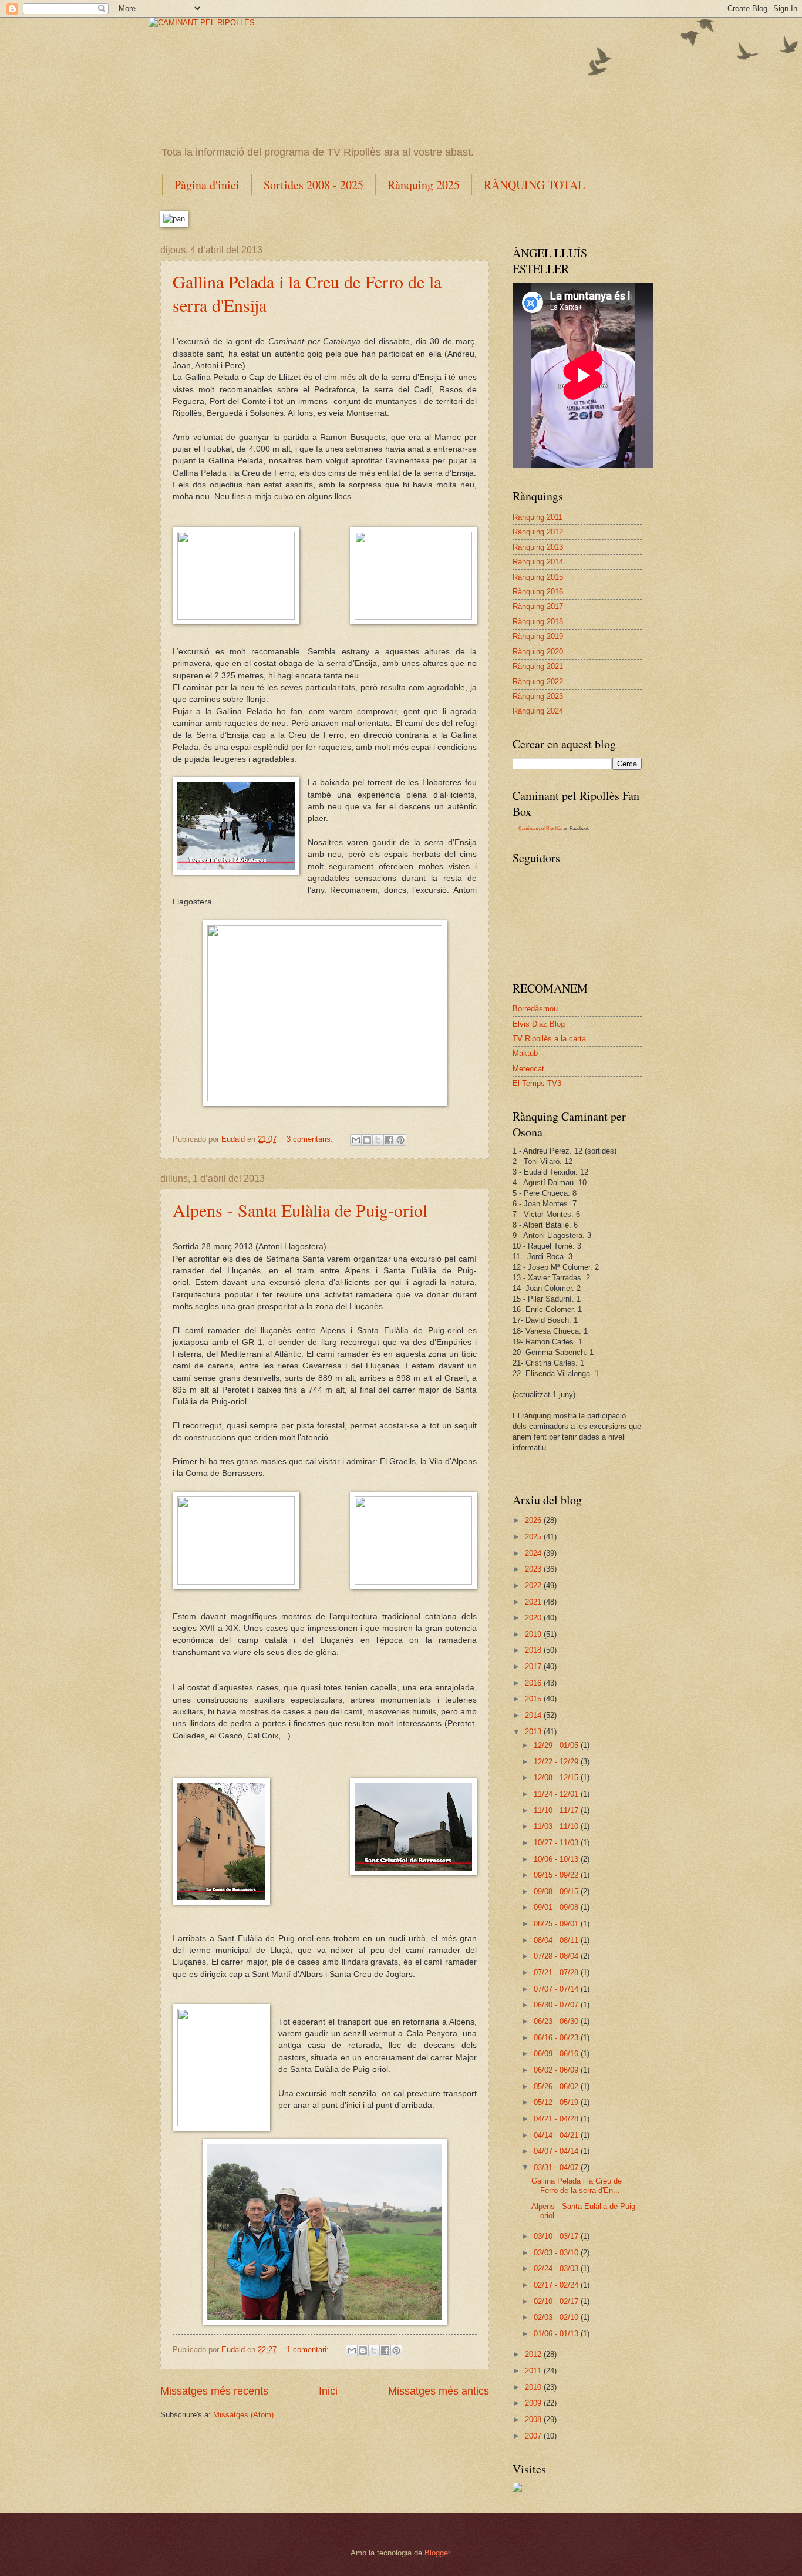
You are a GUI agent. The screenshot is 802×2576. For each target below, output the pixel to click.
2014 (534, 1715)
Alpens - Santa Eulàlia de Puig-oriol (300, 1210)
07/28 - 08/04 (557, 1956)
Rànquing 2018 (538, 622)
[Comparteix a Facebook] (389, 1140)
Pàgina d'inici (207, 185)
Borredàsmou (535, 1009)
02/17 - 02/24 (557, 2285)
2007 (534, 2436)
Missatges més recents (214, 2391)
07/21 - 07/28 (557, 1973)
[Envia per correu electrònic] (356, 1140)
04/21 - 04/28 (557, 2119)
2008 (534, 2419)
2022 (534, 1585)
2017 (534, 1667)
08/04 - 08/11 (557, 1940)
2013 (534, 1732)
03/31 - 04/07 (557, 2168)
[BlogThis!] (367, 1140)
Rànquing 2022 (538, 682)
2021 (534, 1602)
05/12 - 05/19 (557, 2102)
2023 (534, 1569)
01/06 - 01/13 (557, 2334)
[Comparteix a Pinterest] (400, 1140)
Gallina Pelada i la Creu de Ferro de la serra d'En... (577, 2185)
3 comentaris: (311, 1139)
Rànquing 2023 (538, 696)
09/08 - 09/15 (557, 1891)
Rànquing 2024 (538, 711)
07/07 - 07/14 (557, 1989)
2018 (534, 1650)
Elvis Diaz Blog (539, 1024)
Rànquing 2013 (538, 547)
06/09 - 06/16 (557, 2054)
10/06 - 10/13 (557, 1859)
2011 (534, 2371)
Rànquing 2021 (538, 666)
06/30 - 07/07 (557, 2005)
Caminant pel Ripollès (540, 828)
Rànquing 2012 (538, 532)
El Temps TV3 (537, 1083)
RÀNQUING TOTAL (534, 185)
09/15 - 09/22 (557, 1875)
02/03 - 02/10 (557, 2317)
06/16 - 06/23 (557, 2038)
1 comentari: (309, 2350)
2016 (534, 1683)
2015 (534, 1699)
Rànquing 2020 (538, 652)
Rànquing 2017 (538, 606)
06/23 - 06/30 (557, 2021)
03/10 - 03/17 (557, 2236)
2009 (534, 2403)
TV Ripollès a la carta (549, 1039)
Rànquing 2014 (538, 562)
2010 (534, 2387)
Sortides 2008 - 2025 (314, 185)
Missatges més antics (439, 2391)
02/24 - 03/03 (557, 2269)
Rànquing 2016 (538, 592)
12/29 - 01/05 (557, 1745)
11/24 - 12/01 (557, 1794)
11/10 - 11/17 (557, 1810)
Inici (328, 2391)
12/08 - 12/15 (557, 1778)
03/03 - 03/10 (557, 2253)
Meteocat (528, 1069)
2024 (534, 1553)
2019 (534, 1634)
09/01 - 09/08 (557, 1907)
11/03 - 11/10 (557, 1826)
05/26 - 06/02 (557, 2086)
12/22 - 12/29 (557, 1762)
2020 (534, 1618)
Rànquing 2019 (538, 636)
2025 (534, 1537)
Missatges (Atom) (243, 2415)
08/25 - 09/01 (557, 1924)
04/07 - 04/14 (557, 2151)
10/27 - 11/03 (557, 1843)
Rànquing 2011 (538, 517)
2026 (534, 1520)
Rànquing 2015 (538, 577)
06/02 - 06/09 (557, 2070)
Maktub (525, 1053)
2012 (534, 2354)
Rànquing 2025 (424, 185)
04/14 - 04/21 (557, 2135)
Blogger (437, 2553)
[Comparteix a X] (378, 1140)
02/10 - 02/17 (557, 2301)
